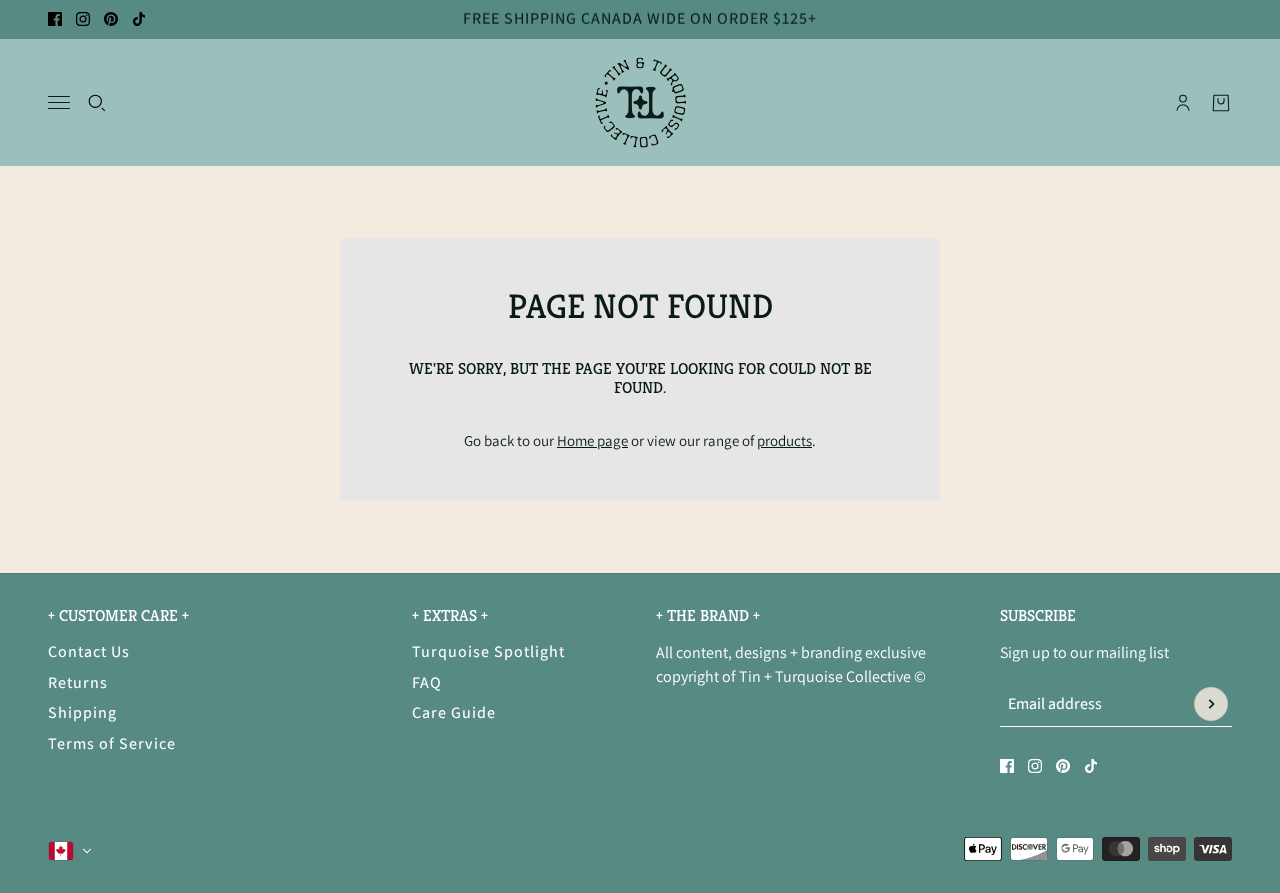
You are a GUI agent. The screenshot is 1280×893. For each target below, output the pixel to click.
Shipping (82, 712)
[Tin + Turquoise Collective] (640, 102)
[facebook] (55, 19)
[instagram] (83, 19)
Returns (78, 682)
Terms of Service (112, 743)
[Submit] (1211, 704)
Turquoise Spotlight (488, 651)
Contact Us (89, 651)
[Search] (97, 102)
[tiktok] (139, 19)
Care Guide (454, 712)
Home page (592, 440)
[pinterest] (111, 19)
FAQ (427, 682)
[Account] (1183, 102)
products (784, 440)
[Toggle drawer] (59, 102)
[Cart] (1221, 102)
